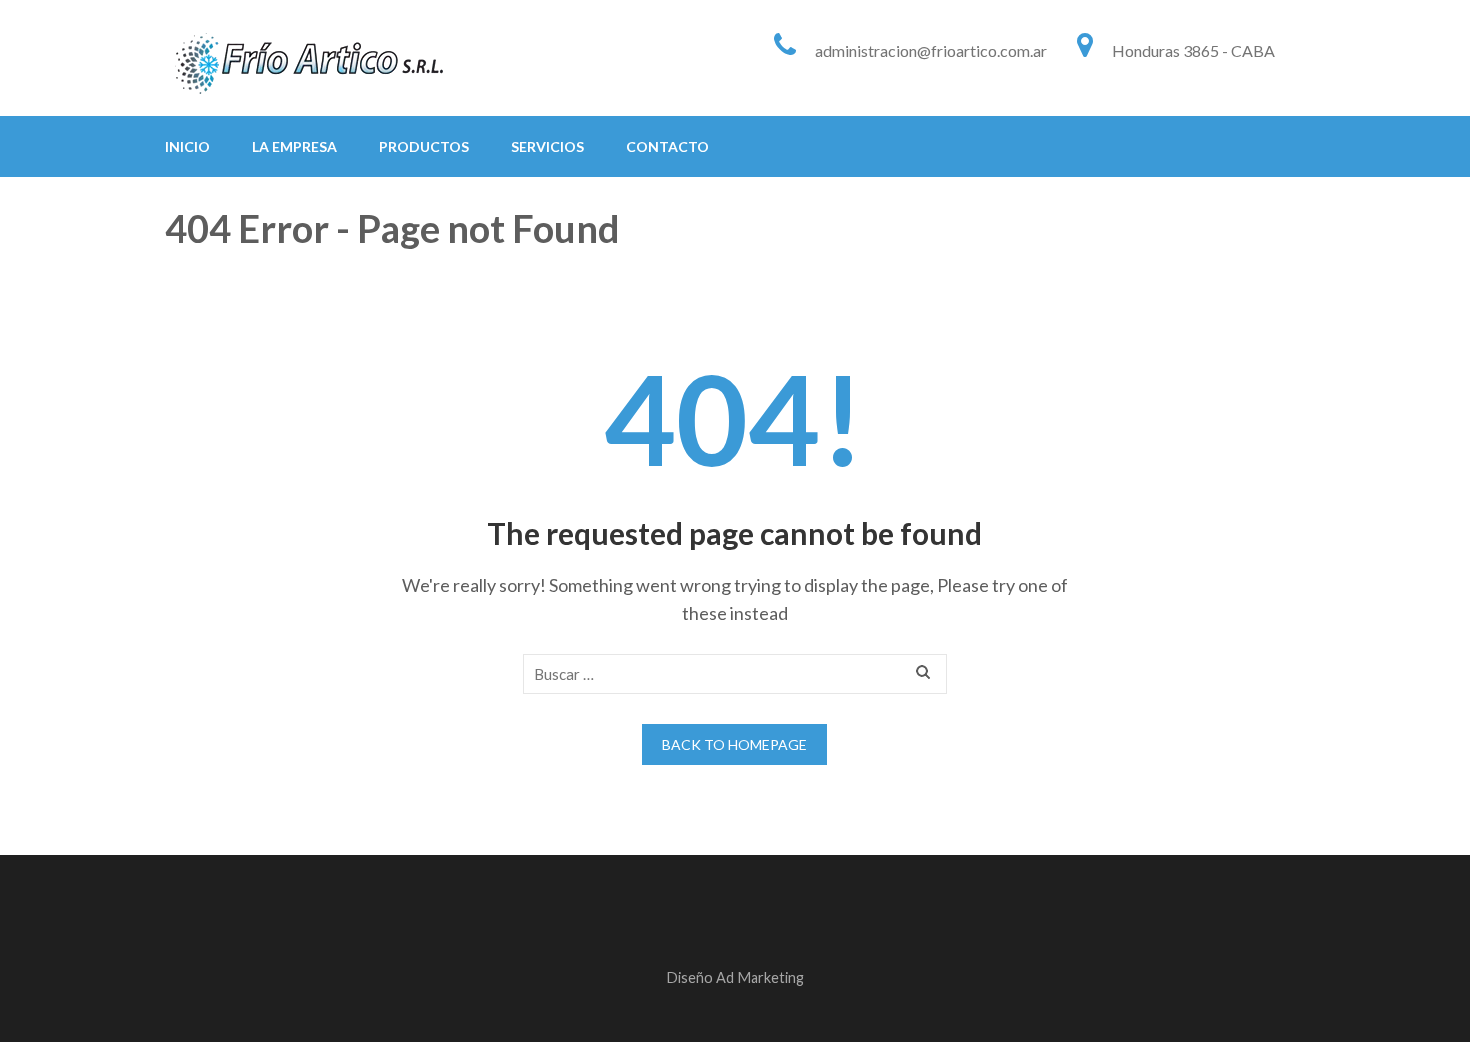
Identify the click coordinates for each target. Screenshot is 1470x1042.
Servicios (547, 146)
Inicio (187, 146)
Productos (424, 146)
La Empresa (294, 146)
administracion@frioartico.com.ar (931, 50)
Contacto (667, 146)
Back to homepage (734, 744)
